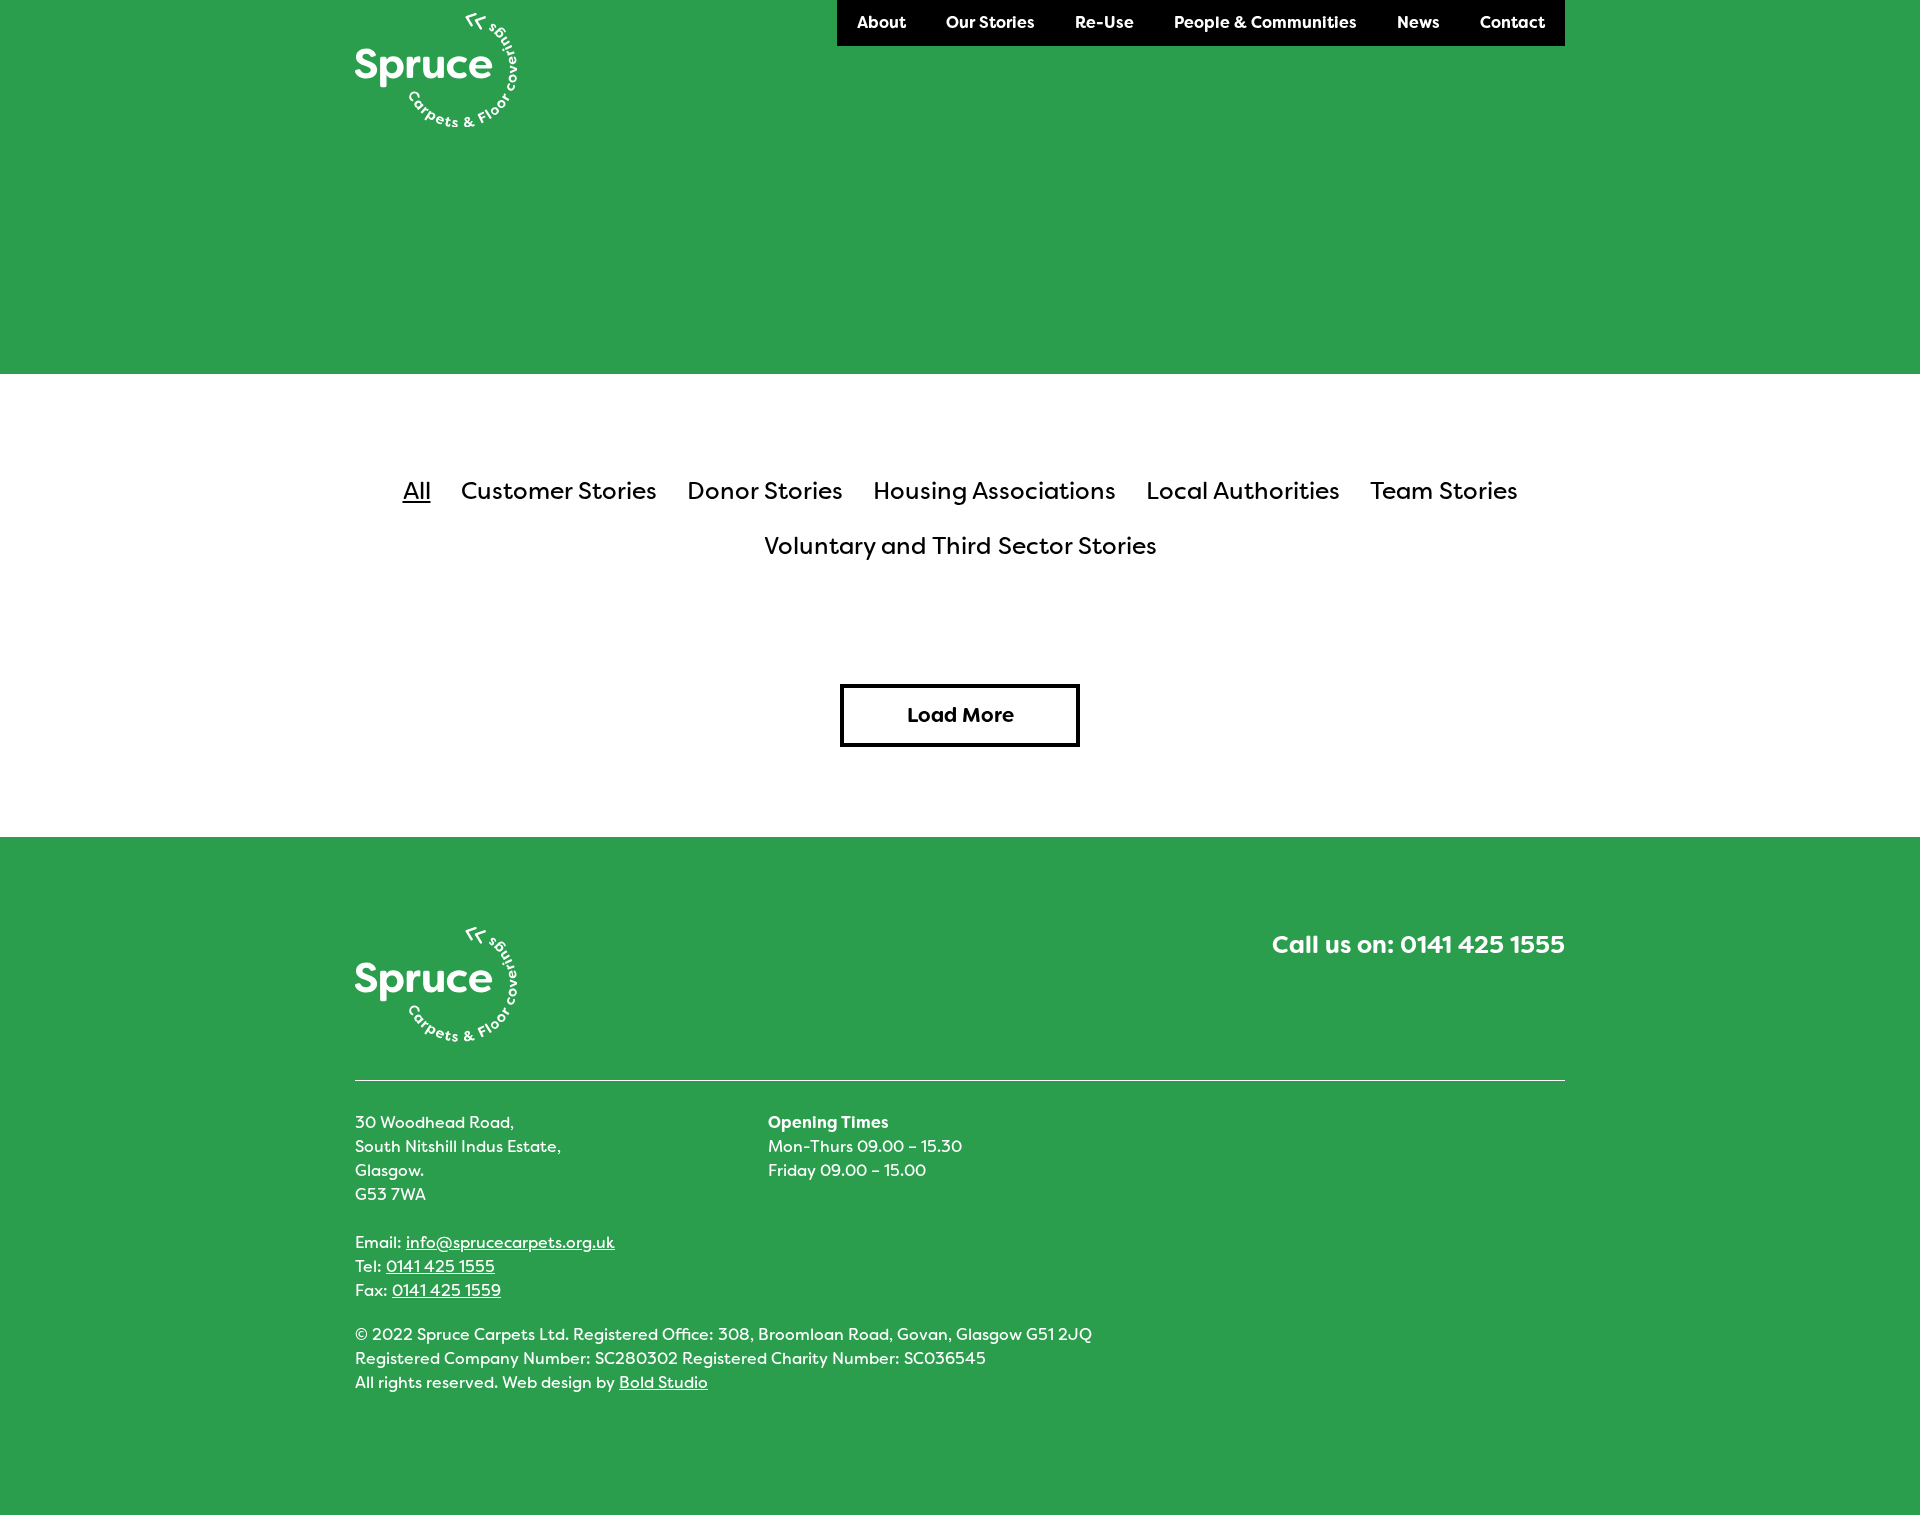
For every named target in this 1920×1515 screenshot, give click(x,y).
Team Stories (1444, 491)
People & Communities (1265, 22)
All (417, 491)
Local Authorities (1243, 491)
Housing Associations (994, 491)
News (1418, 22)
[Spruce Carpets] (436, 70)
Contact (1512, 22)
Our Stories (990, 22)
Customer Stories (559, 491)
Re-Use (1104, 22)
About (881, 22)
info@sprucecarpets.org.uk (510, 1242)
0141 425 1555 (1482, 945)
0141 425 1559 (446, 1290)
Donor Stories (765, 491)
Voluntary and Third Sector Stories (960, 546)
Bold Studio (663, 1382)
